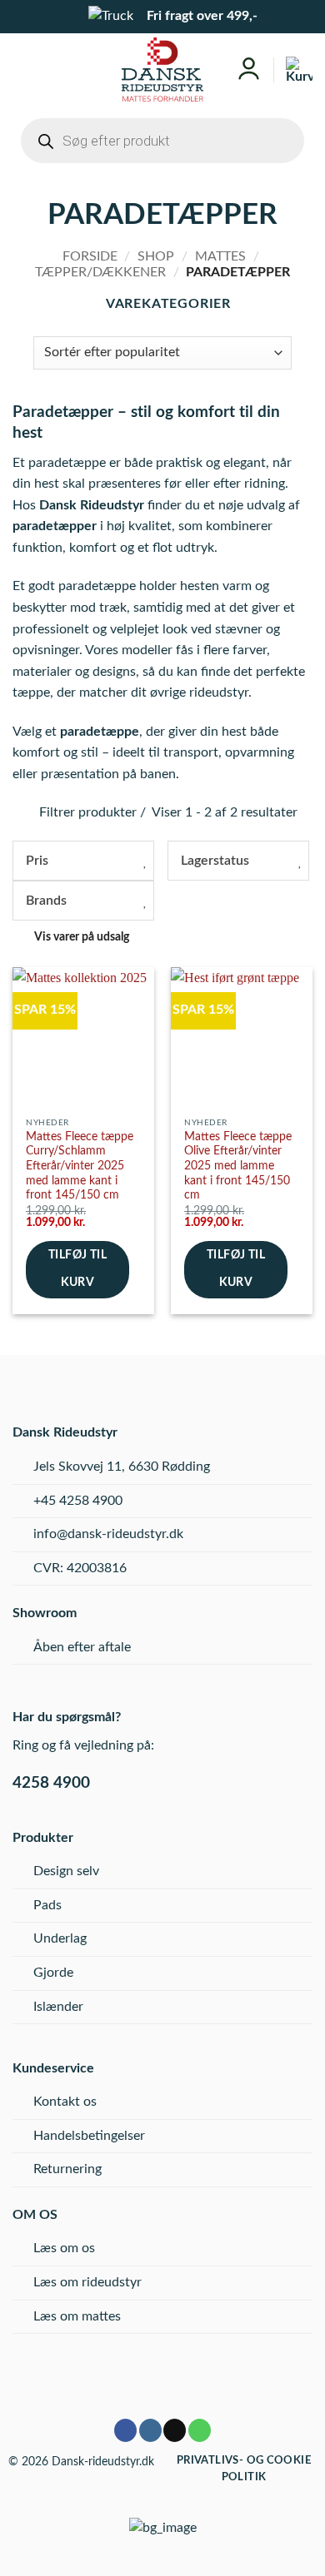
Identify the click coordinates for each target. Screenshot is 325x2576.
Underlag (60, 1938)
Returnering (67, 2169)
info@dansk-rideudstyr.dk (108, 1534)
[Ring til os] (200, 2430)
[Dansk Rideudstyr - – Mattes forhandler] (163, 69)
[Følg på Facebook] (125, 2430)
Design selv (66, 1871)
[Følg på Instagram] (150, 2430)
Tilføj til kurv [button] (77, 1269)
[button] (25, 69)
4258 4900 (51, 1783)
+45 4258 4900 (78, 1501)
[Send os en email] (175, 2430)
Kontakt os (65, 2102)
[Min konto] (249, 69)
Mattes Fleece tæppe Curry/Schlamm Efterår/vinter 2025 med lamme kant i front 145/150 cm (80, 1166)
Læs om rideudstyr (87, 2282)
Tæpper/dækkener (100, 272)
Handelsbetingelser (89, 2136)
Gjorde (53, 1973)
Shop (156, 256)
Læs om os (64, 2248)
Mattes (220, 256)
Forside (90, 256)
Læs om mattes (77, 2316)
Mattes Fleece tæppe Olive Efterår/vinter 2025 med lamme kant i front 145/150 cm (238, 1166)
